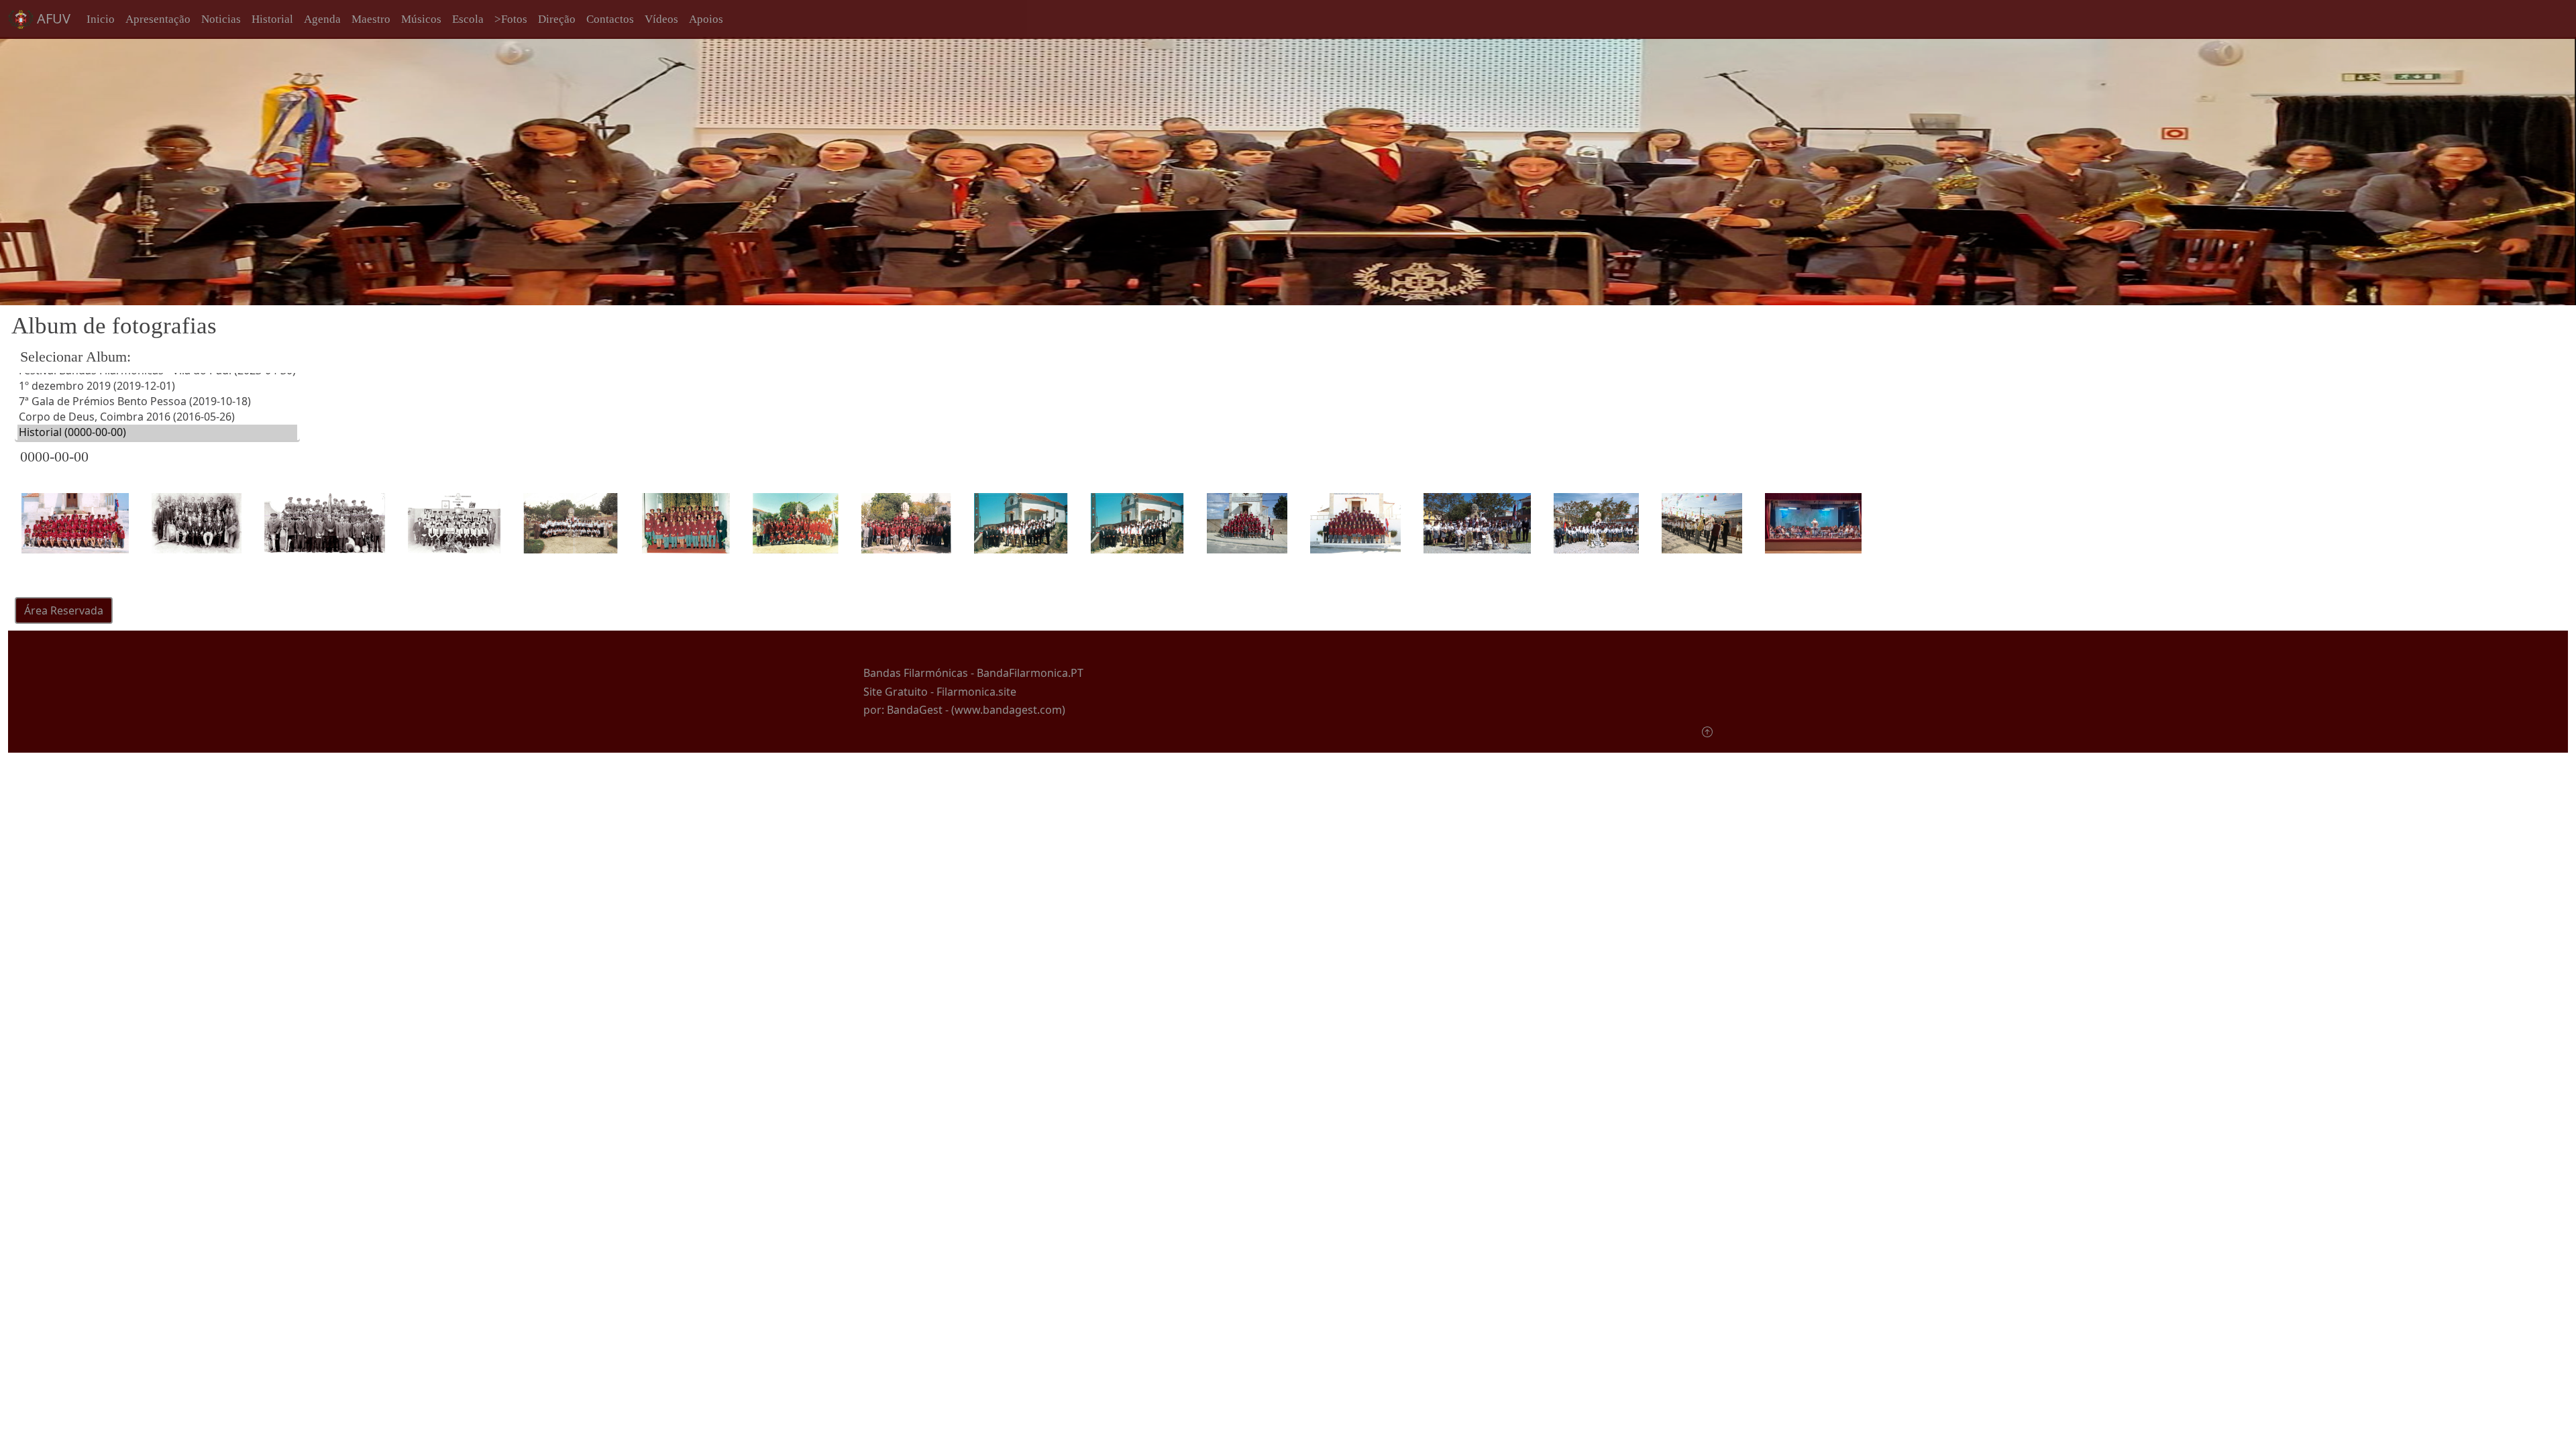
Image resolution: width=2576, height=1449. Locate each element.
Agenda (322, 19)
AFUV (52, 18)
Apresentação (158, 19)
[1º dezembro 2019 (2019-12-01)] (157, 386)
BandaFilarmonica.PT (1030, 673)
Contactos (610, 19)
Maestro (371, 19)
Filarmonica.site (976, 692)
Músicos (421, 19)
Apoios (706, 19)
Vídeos (661, 19)
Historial (272, 19)
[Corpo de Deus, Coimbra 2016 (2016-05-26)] (157, 417)
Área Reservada (64, 610)
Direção (557, 19)
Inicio (101, 19)
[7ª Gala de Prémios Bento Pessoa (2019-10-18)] (157, 401)
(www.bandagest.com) (1008, 710)
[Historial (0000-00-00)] (157, 432)
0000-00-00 (54, 457)
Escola (468, 19)
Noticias (221, 19)
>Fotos (511, 19)
